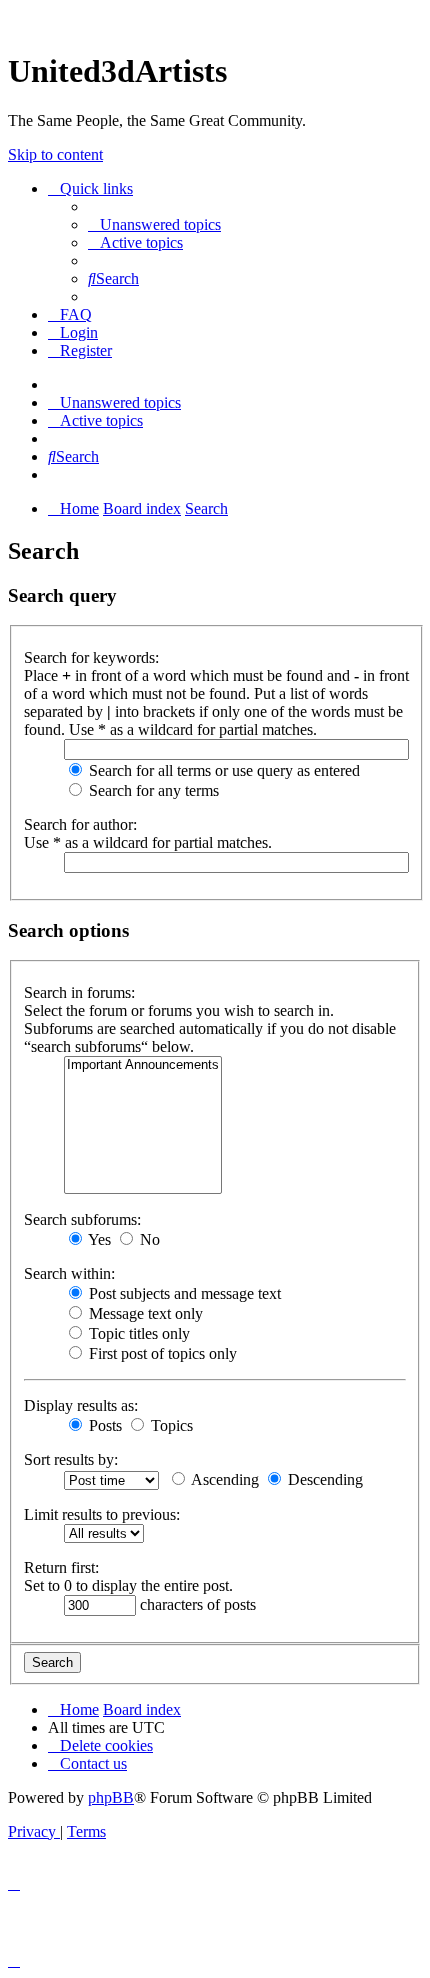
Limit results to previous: (102, 1514)
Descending (323, 1479)
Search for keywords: (91, 657)
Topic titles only (137, 1333)
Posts (103, 1425)
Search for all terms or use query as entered (222, 770)
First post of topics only (161, 1353)
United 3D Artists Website (215, 19)
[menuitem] (154, 224)
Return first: (61, 1567)
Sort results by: (71, 1459)
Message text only (144, 1313)
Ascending (223, 1479)
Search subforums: (82, 1219)
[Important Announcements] (143, 1065)
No (148, 1239)
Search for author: (80, 824)
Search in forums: (79, 992)
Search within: (69, 1273)
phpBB (111, 1797)
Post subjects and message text (183, 1293)
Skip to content (55, 154)
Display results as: (81, 1405)
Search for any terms (152, 790)
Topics (170, 1425)
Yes (98, 1239)
